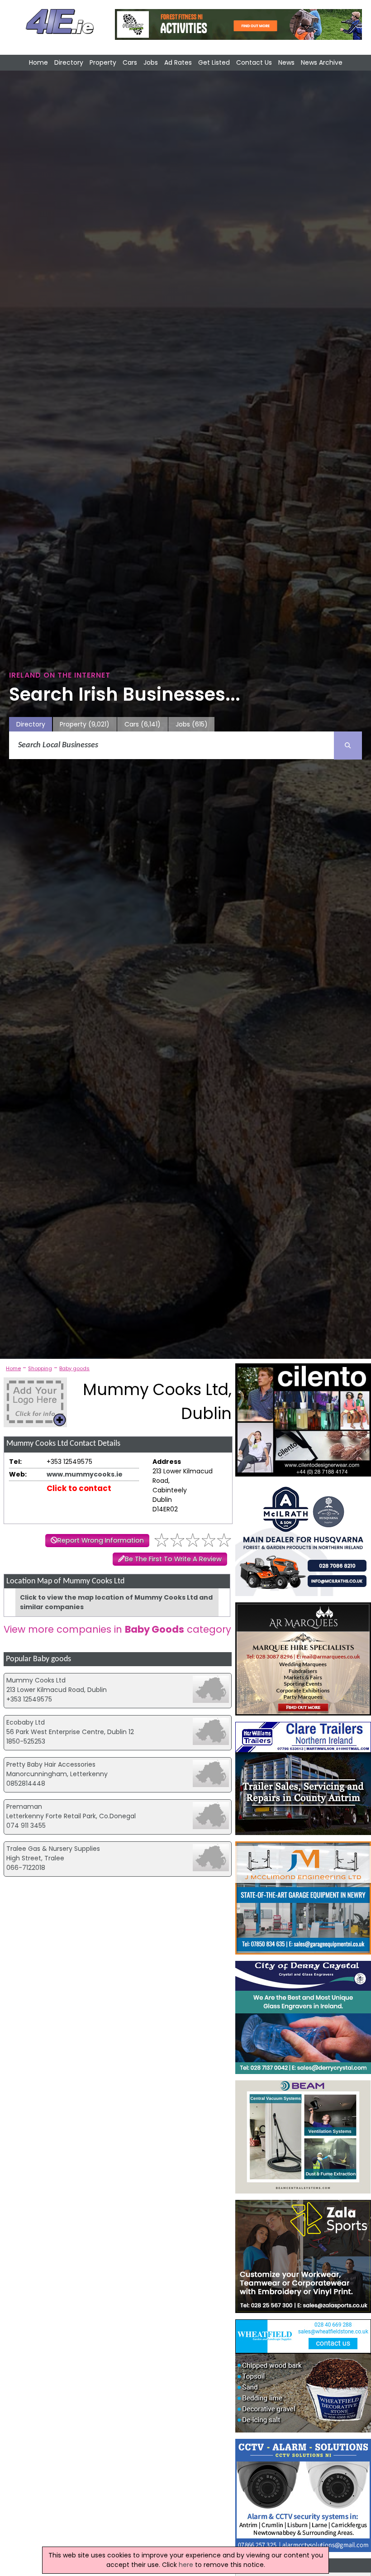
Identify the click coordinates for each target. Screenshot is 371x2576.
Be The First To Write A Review (173, 1559)
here (186, 2565)
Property (103, 62)
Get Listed (214, 62)
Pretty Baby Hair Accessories (51, 1764)
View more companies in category (117, 1629)
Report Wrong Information (101, 1540)
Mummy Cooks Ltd (36, 1680)
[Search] (348, 746)
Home (38, 62)
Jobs (151, 62)
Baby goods (74, 1368)
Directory (69, 62)
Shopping (40, 1368)
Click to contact (79, 1488)
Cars (130, 62)
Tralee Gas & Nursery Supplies (53, 1849)
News (286, 62)
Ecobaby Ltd (26, 1722)
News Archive (322, 62)
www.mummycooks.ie (85, 1474)
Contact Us (254, 62)
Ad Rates (178, 62)
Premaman (24, 1807)
